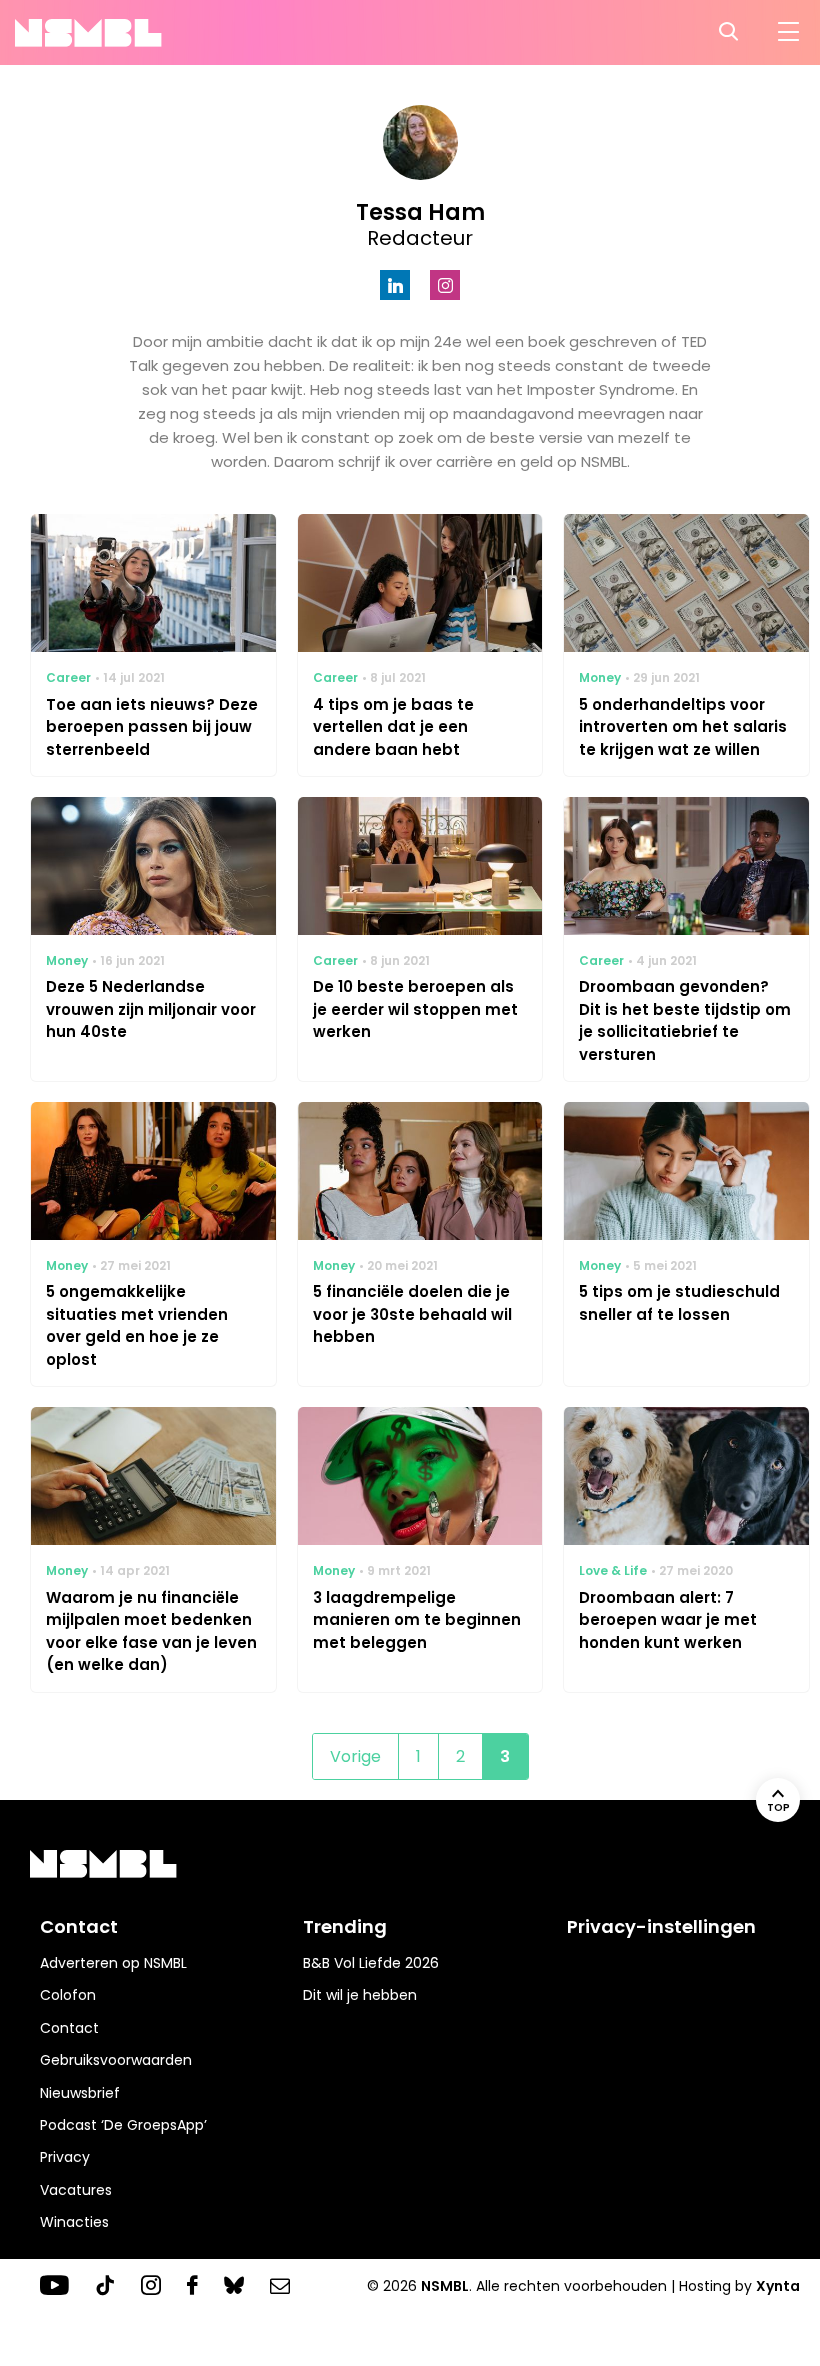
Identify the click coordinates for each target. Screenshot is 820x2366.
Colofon (68, 1995)
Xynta (778, 2286)
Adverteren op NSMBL (113, 1963)
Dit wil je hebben (360, 1995)
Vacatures (76, 2190)
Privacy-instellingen (661, 1926)
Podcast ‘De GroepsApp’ (123, 2125)
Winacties (74, 2222)
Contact (69, 2028)
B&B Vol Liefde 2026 (371, 1963)
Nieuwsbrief (80, 2093)
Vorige (355, 1756)
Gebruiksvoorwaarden (116, 2060)
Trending (345, 1926)
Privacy (65, 2157)
